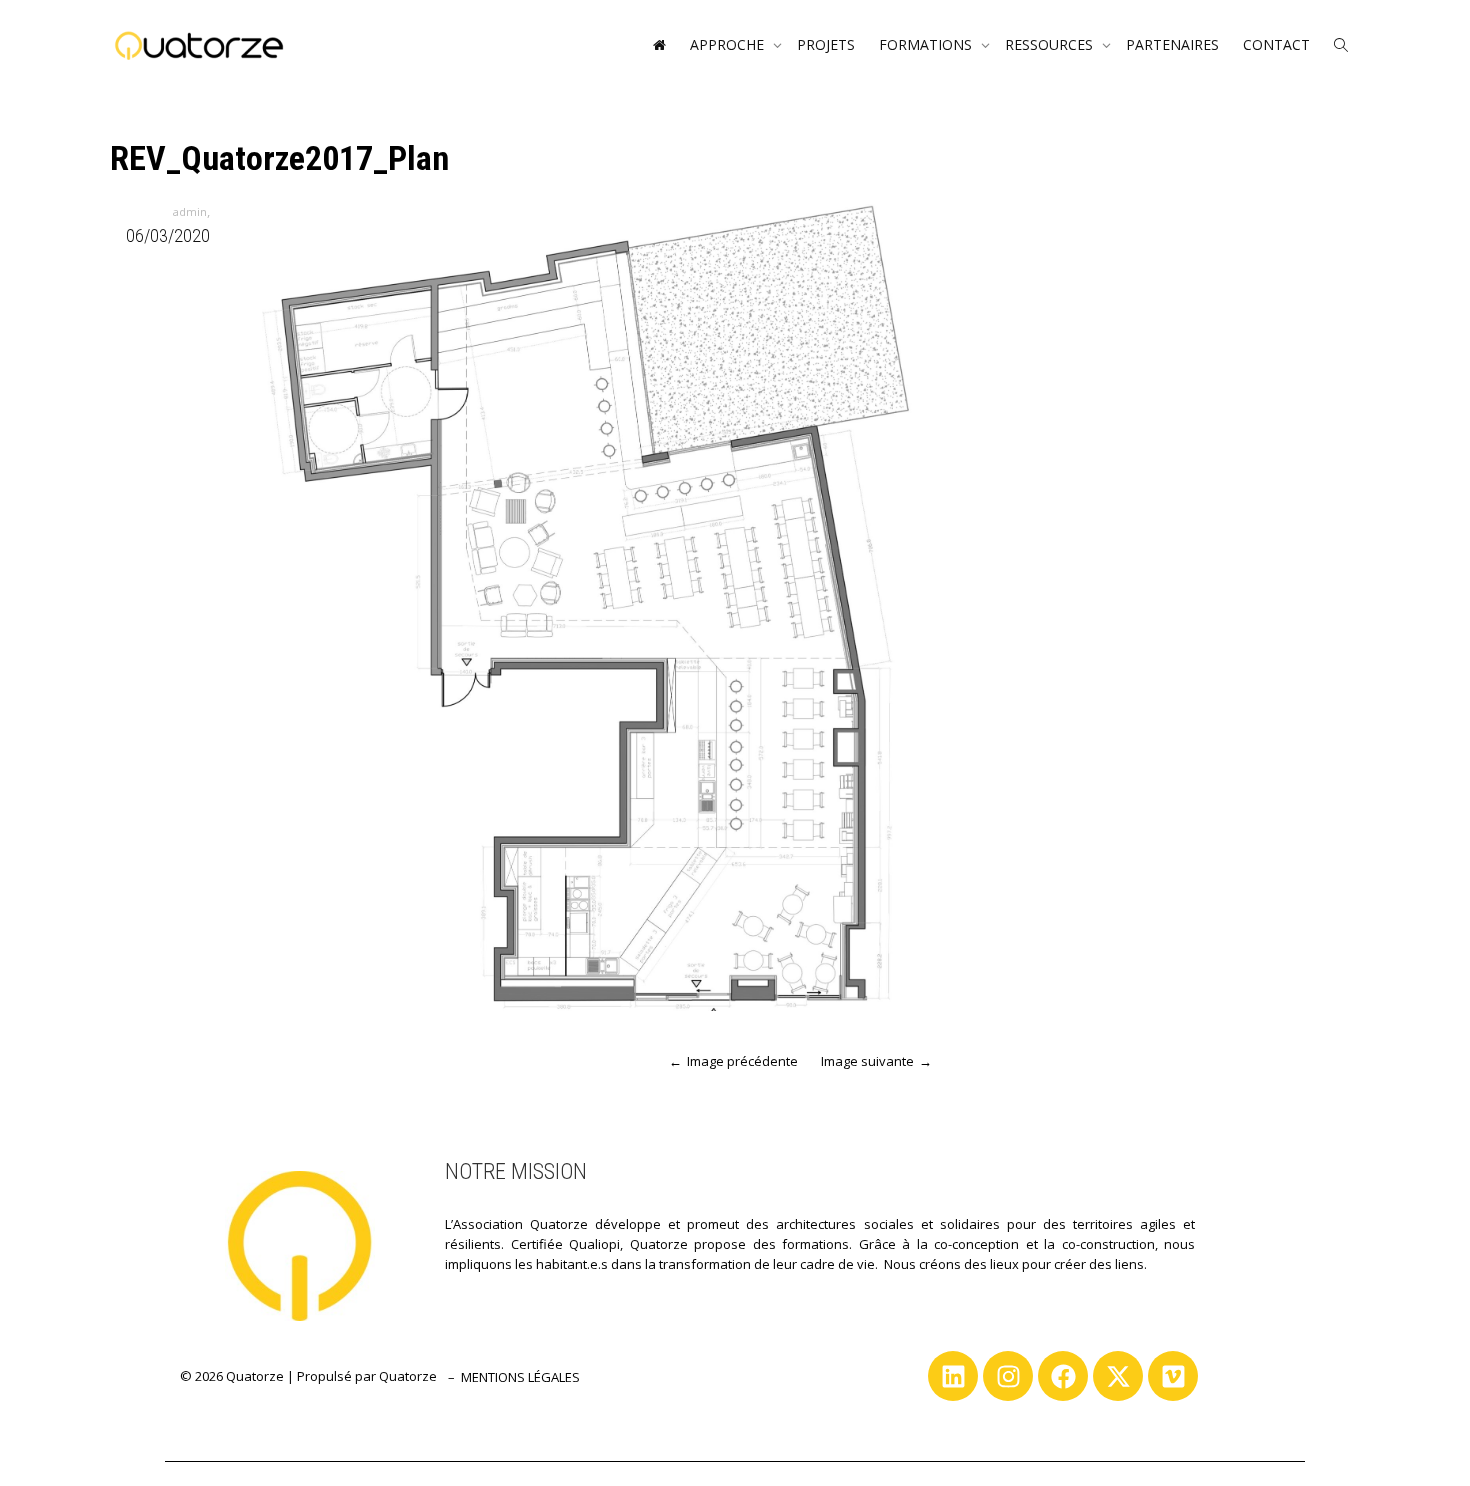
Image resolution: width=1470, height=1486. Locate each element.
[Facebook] (1063, 1376)
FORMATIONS (927, 44)
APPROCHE (729, 44)
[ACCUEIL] (659, 45)
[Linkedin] (953, 1376)
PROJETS (826, 44)
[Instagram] (1008, 1376)
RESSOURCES (1051, 44)
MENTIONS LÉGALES (520, 1377)
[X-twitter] (1118, 1376)
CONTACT (1276, 44)
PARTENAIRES (1172, 44)
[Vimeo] (1173, 1376)
